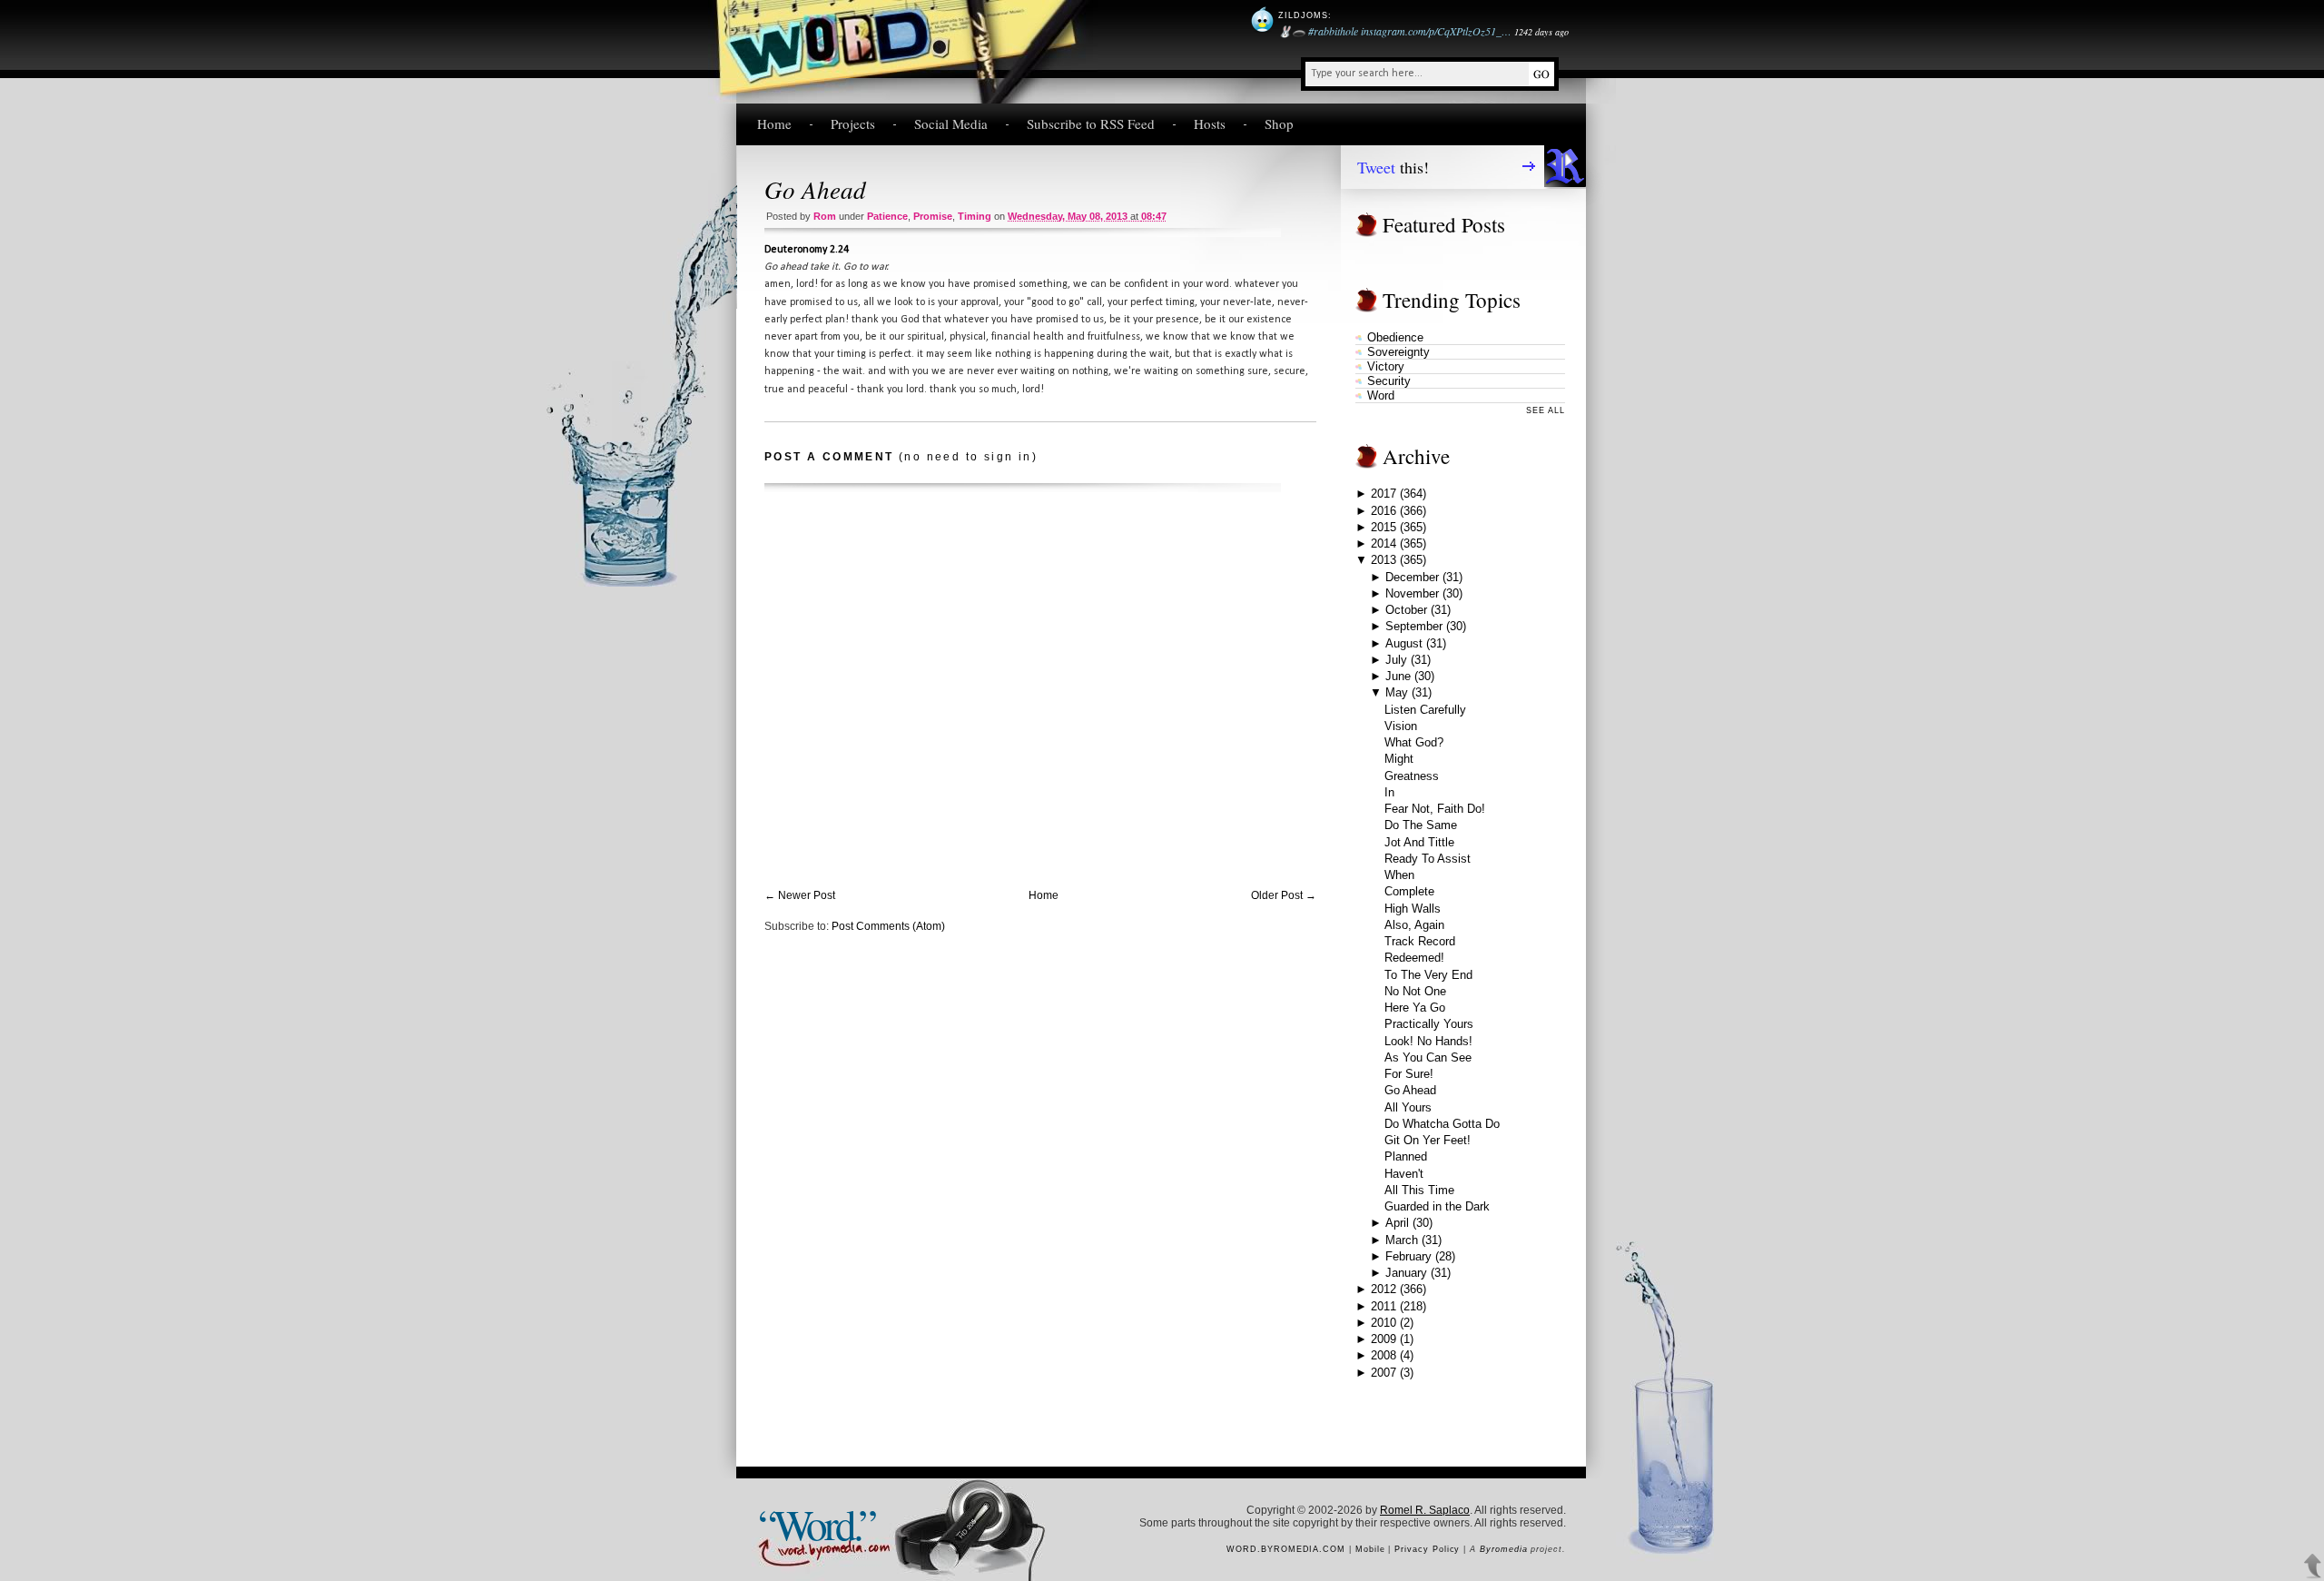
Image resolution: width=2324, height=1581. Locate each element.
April (1397, 1223)
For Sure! (1409, 1074)
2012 (1384, 1289)
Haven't (1404, 1174)
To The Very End (1428, 975)
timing (975, 216)
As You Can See (1428, 1057)
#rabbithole (1333, 31)
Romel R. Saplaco (1425, 1510)
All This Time (1419, 1190)
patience (887, 216)
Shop (1279, 124)
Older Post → (1284, 895)
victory (1386, 366)
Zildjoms (1303, 15)
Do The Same (1421, 825)
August (1404, 643)
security (1389, 381)
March (1402, 1240)
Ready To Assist (1428, 859)
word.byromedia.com (1286, 1549)
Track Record (1420, 941)
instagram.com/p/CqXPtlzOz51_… (1436, 31)
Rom (825, 216)
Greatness (1412, 776)
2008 (1384, 1355)
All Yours (1408, 1107)
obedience (1395, 337)
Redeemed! (1414, 958)
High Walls (1413, 909)
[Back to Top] (2313, 1566)
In (1389, 792)
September (1414, 626)
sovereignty (1398, 352)
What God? (1414, 742)
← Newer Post (800, 895)
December (1412, 577)
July (1396, 660)
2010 (1384, 1323)
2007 (1384, 1373)
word (1381, 395)
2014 (1384, 543)
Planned (1406, 1156)
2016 (1384, 511)
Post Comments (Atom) (888, 926)
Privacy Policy (1427, 1549)
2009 (1384, 1339)
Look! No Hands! (1428, 1041)
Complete (1409, 891)
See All (1546, 410)
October (1406, 610)
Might (1399, 759)
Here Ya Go (1415, 1008)
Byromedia (1503, 1549)
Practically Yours (1429, 1024)
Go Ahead (815, 189)
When (1399, 875)
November (1412, 593)
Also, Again (1414, 925)
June (1398, 676)
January (1406, 1273)
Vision (1401, 726)
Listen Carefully (1425, 710)
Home (774, 124)
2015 (1384, 527)
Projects (853, 124)
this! (1393, 167)
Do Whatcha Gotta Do (1442, 1124)
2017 (1384, 494)
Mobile (1370, 1549)
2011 (1384, 1306)
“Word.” (816, 1523)
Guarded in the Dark (1437, 1206)
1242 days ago (1541, 32)
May (1397, 692)
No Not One (1415, 991)
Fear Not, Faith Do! (1435, 809)
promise (933, 216)
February (1408, 1256)
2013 (1384, 560)
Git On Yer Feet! (1428, 1140)
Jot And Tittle (1419, 842)
